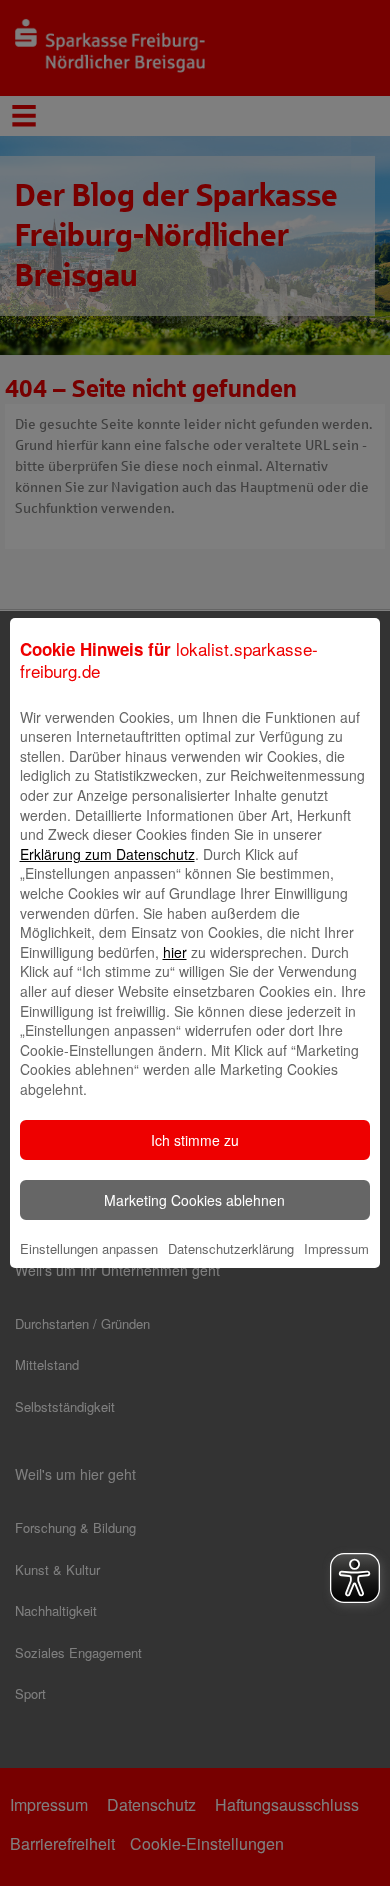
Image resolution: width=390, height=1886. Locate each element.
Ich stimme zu (195, 1140)
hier (175, 952)
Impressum (336, 1248)
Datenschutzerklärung (231, 1248)
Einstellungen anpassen (89, 1248)
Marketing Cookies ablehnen (194, 1200)
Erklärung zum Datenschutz (107, 854)
